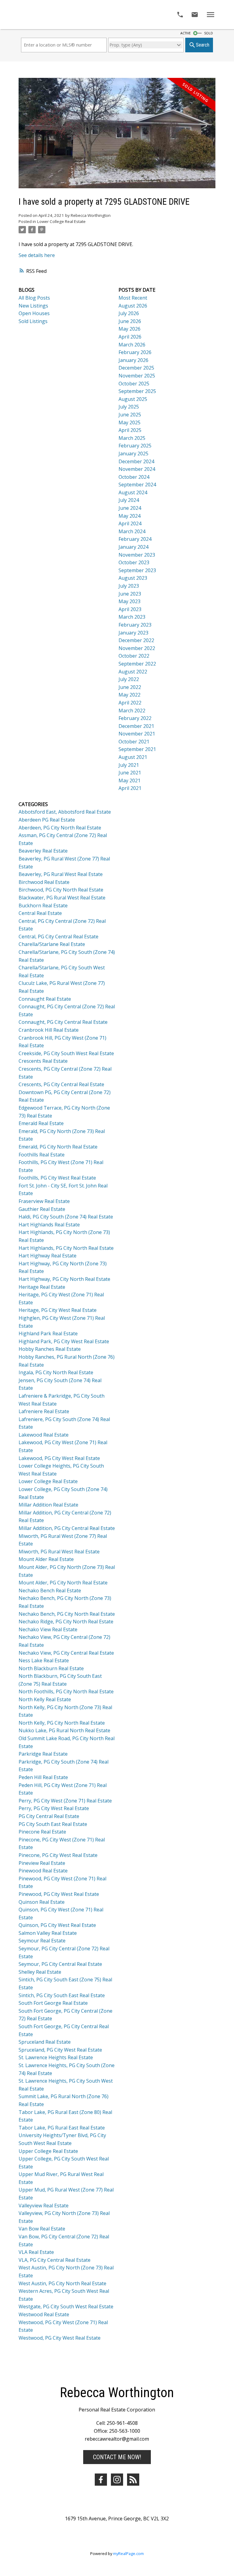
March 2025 (132, 438)
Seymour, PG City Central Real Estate (60, 1964)
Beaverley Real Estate (43, 851)
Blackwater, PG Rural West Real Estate (62, 898)
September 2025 (137, 391)
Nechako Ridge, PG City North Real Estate (66, 1622)
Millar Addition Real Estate (48, 1505)
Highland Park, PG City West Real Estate (64, 1341)
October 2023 (134, 562)
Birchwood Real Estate (44, 882)
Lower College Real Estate (61, 221)
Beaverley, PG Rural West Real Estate (61, 874)
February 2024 (135, 539)
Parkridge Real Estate (43, 1754)
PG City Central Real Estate (49, 1816)
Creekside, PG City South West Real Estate (66, 1053)
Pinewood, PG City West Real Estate (59, 1894)
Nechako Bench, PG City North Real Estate (67, 1614)
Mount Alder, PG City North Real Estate (63, 1583)
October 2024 (134, 477)
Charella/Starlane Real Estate (52, 944)
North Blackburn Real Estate (51, 1668)
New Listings (33, 306)
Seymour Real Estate (42, 1941)
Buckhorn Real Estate (43, 906)
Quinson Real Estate (42, 1902)
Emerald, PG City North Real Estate (58, 1147)
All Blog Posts (34, 298)
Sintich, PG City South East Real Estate (62, 1995)
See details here (37, 255)
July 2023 (129, 586)
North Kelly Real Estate (45, 1699)
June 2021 (130, 773)
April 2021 (130, 788)
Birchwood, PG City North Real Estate (61, 890)
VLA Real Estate (36, 2252)
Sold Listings (33, 321)
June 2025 (130, 415)
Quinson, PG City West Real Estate (57, 1925)
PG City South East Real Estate (53, 1824)
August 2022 (133, 672)
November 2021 (137, 734)
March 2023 (132, 617)
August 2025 (133, 399)
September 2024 (137, 485)
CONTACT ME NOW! (117, 2457)
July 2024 (129, 500)
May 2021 (129, 780)
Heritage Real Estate (42, 1287)
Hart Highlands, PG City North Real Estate (66, 1248)
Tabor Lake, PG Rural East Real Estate (62, 2128)
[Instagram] (117, 2480)
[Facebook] (101, 2480)
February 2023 (135, 625)
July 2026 (129, 313)
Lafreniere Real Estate (44, 1411)
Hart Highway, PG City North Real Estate (64, 1279)
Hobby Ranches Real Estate (50, 1349)
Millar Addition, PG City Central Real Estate (67, 1528)
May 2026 (129, 329)
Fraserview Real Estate (44, 1201)
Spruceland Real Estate (45, 2042)
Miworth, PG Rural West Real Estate (59, 1552)
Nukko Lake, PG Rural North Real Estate (64, 1730)
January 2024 (133, 547)
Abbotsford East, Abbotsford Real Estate (65, 812)
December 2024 (136, 461)
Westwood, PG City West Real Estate (60, 2338)
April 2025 (130, 430)
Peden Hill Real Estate (43, 1777)
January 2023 (133, 633)
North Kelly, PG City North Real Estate (62, 1723)
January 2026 (133, 360)
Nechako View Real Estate (48, 1629)
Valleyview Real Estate (44, 2206)
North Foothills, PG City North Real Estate (66, 1691)
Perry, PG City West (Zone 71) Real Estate (65, 1801)
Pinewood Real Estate (43, 1871)
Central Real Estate (40, 913)
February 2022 (135, 718)
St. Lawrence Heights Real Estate (56, 2057)
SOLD (209, 33)
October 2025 (134, 384)
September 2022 (137, 664)
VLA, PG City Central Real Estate (55, 2260)
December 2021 (136, 726)
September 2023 (137, 570)
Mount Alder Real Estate (46, 1559)
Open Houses (34, 313)
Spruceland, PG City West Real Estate (60, 2050)
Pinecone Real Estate (42, 1832)
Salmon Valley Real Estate (48, 1933)
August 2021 (133, 757)
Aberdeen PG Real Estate (47, 820)
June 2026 (130, 321)
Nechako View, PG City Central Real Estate (66, 1653)
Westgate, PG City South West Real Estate (66, 2307)
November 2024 (137, 469)
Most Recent (133, 298)
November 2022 (137, 648)
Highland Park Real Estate (48, 1333)
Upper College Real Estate (48, 2151)
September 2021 (137, 749)
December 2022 (136, 640)
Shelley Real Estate (40, 1972)
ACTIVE (186, 33)
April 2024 (130, 523)
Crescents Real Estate (43, 1061)
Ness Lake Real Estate (44, 1660)
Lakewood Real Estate (44, 1435)
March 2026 (132, 345)
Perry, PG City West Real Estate (54, 1808)
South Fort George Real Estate (53, 2003)
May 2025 (129, 422)
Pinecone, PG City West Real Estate (58, 1855)
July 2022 (129, 679)
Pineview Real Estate (42, 1863)
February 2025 (135, 446)
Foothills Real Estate (42, 1155)
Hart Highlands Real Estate (49, 1225)
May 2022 (129, 695)
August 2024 (133, 492)
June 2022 (130, 687)
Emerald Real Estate (41, 1123)
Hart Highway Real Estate (48, 1256)
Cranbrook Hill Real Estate (49, 1030)
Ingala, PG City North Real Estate (56, 1372)
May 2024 (129, 516)
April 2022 (130, 703)
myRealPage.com (128, 2553)
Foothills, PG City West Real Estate (57, 1178)
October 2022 (134, 656)
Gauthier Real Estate (42, 1209)
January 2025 (133, 454)
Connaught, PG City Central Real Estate (63, 1022)
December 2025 (136, 368)
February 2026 (135, 352)
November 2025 (137, 376)
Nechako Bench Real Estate (50, 1590)
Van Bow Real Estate (42, 2229)
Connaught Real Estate (45, 999)
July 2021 (129, 765)
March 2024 (132, 531)
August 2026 (133, 306)
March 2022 (132, 711)
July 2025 (129, 407)
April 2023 (130, 609)
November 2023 (137, 555)
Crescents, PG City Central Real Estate (61, 1084)
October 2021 (134, 742)
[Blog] (133, 2480)
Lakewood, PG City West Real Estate (59, 1458)
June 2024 (130, 508)
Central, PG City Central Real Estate (58, 937)
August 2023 (133, 578)
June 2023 (130, 594)
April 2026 (130, 337)
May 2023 (129, 601)
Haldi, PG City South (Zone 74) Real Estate (66, 1217)
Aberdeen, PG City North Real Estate (60, 828)
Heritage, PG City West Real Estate (58, 1310)
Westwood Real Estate (44, 2314)
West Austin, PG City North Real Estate (62, 2283)
